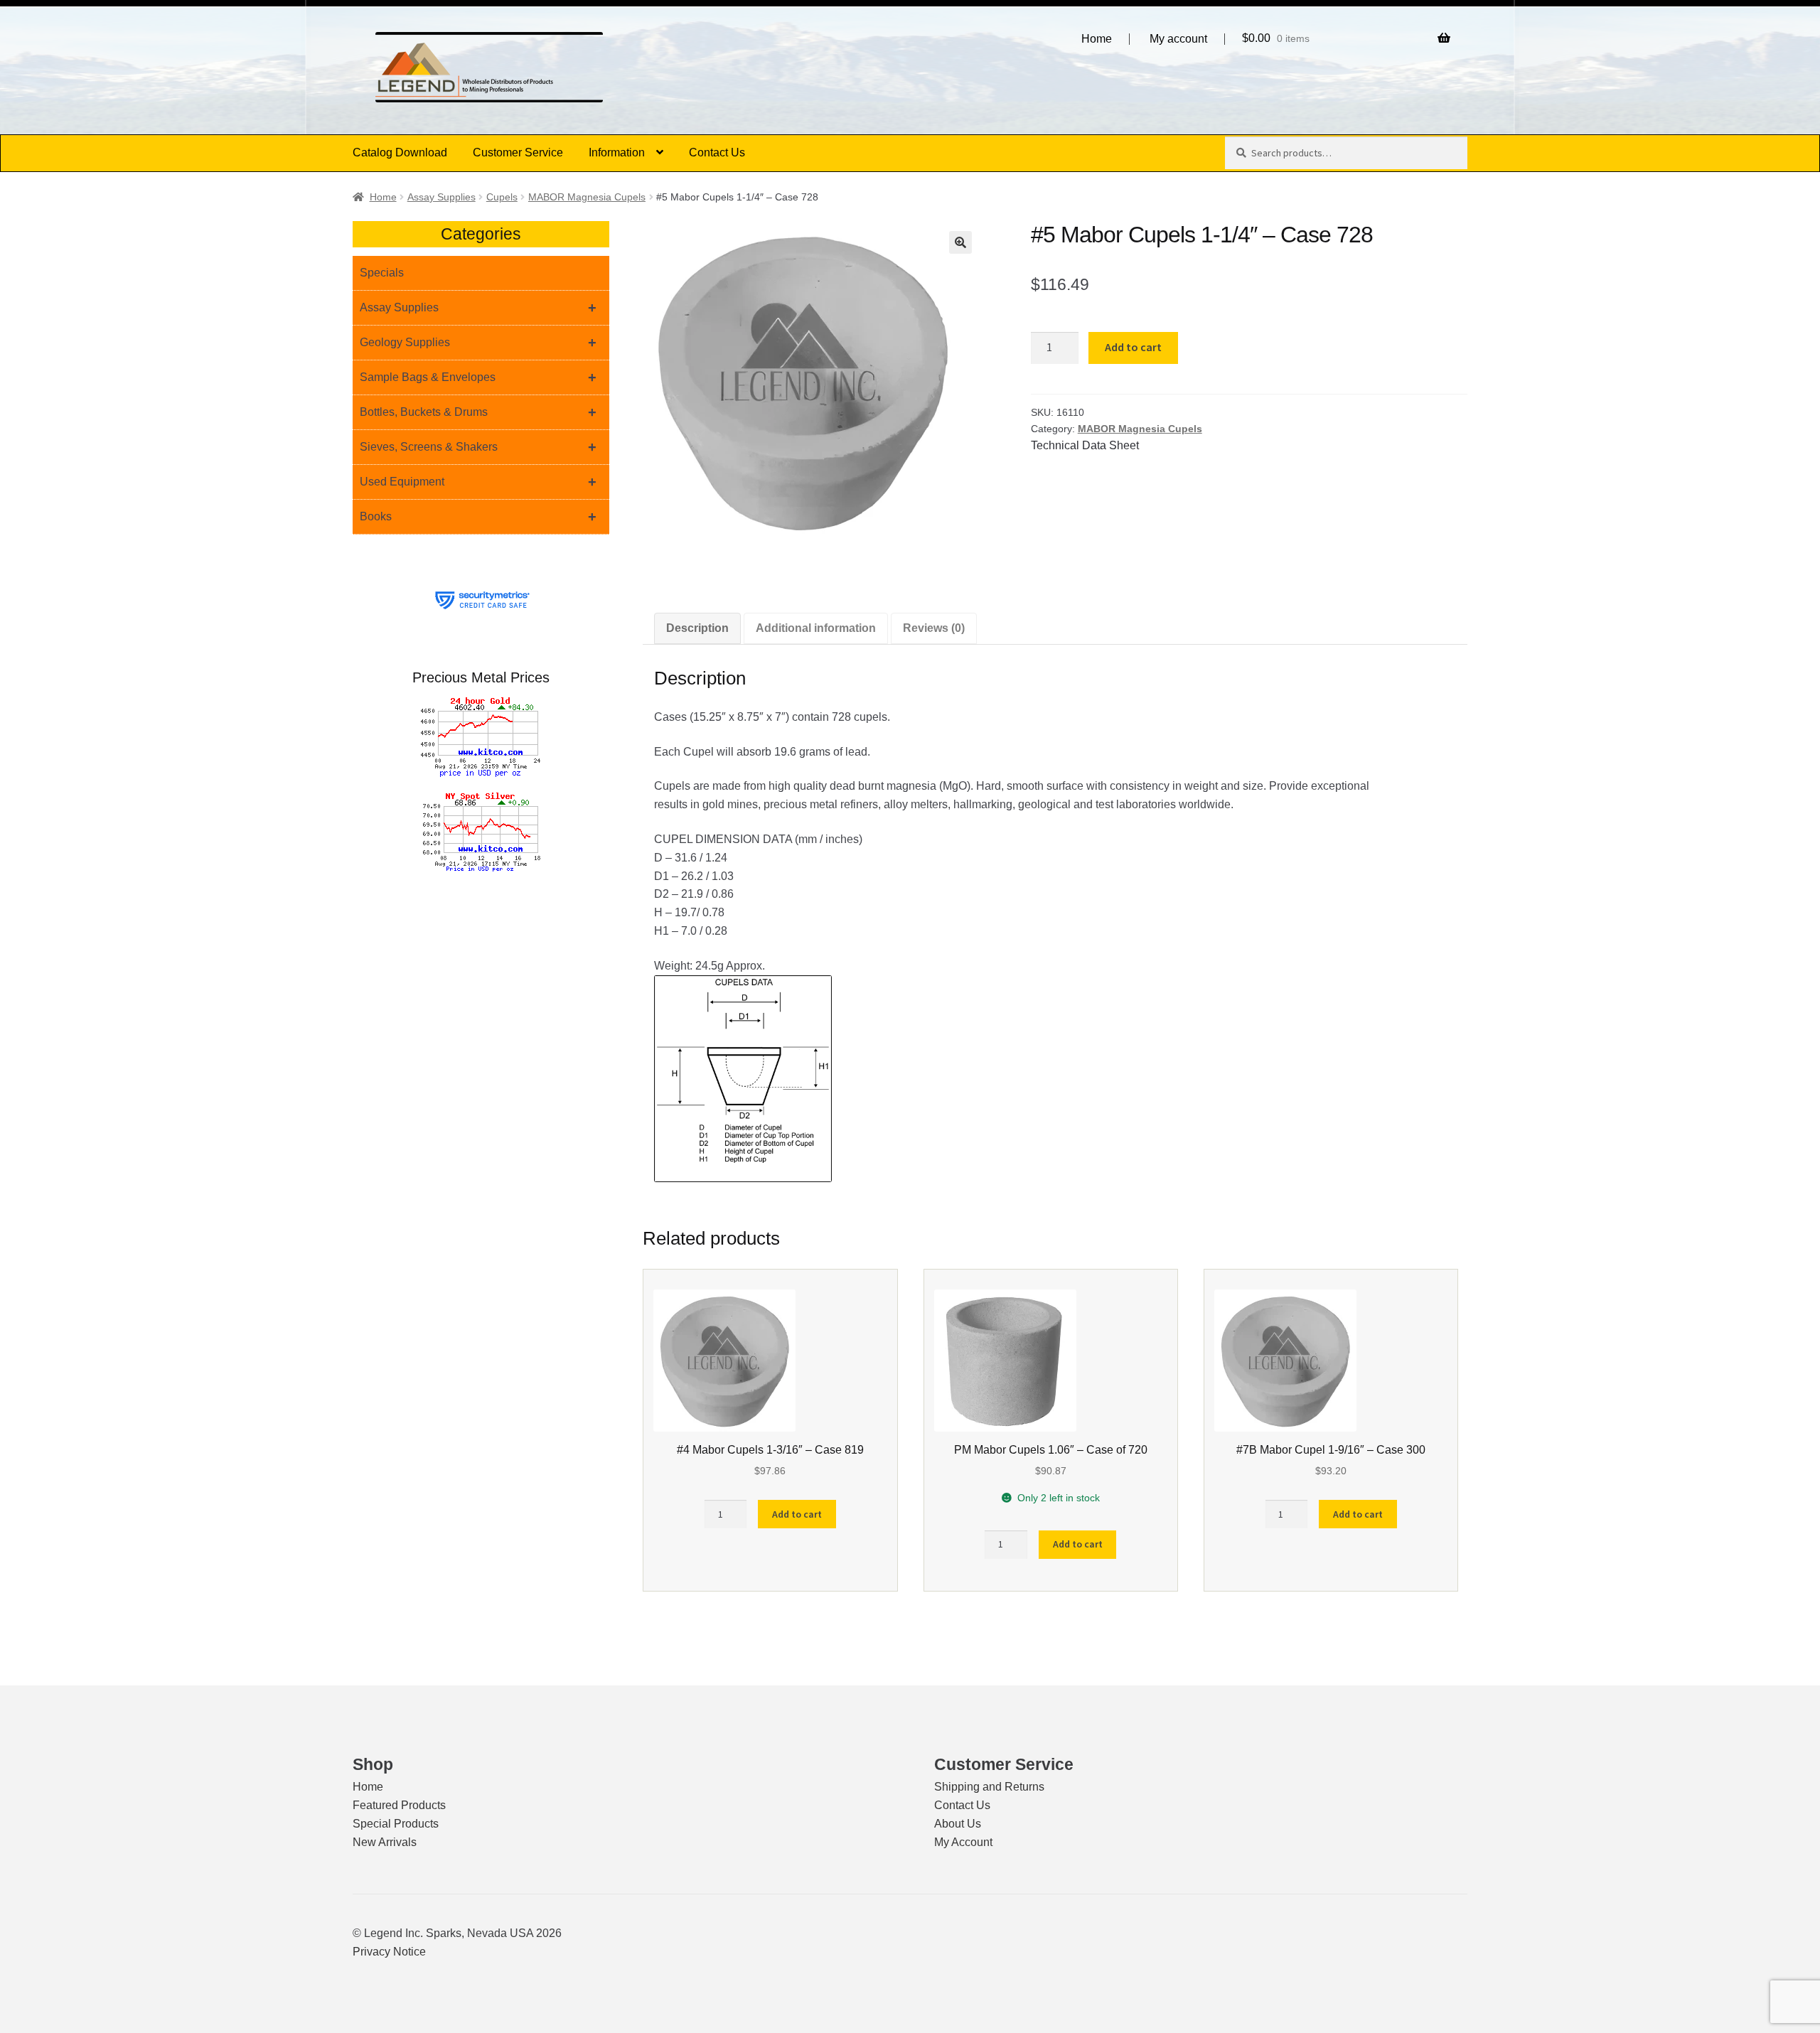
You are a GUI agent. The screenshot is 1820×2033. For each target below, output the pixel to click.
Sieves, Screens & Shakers (478, 447)
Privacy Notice (389, 1952)
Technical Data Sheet (1085, 445)
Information (617, 152)
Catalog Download (400, 152)
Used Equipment (478, 482)
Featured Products (399, 1805)
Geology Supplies (478, 343)
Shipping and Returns (989, 1787)
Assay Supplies (441, 197)
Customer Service (518, 152)
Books (478, 517)
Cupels (502, 197)
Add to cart (1133, 347)
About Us (958, 1824)
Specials (382, 273)
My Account (963, 1842)
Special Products (396, 1824)
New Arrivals (385, 1842)
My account (1178, 39)
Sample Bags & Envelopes (478, 377)
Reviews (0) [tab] (934, 628)
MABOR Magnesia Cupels (587, 197)
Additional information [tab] (816, 628)
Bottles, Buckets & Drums (478, 412)
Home (1097, 39)
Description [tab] (697, 628)
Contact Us (717, 152)
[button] (960, 242)
